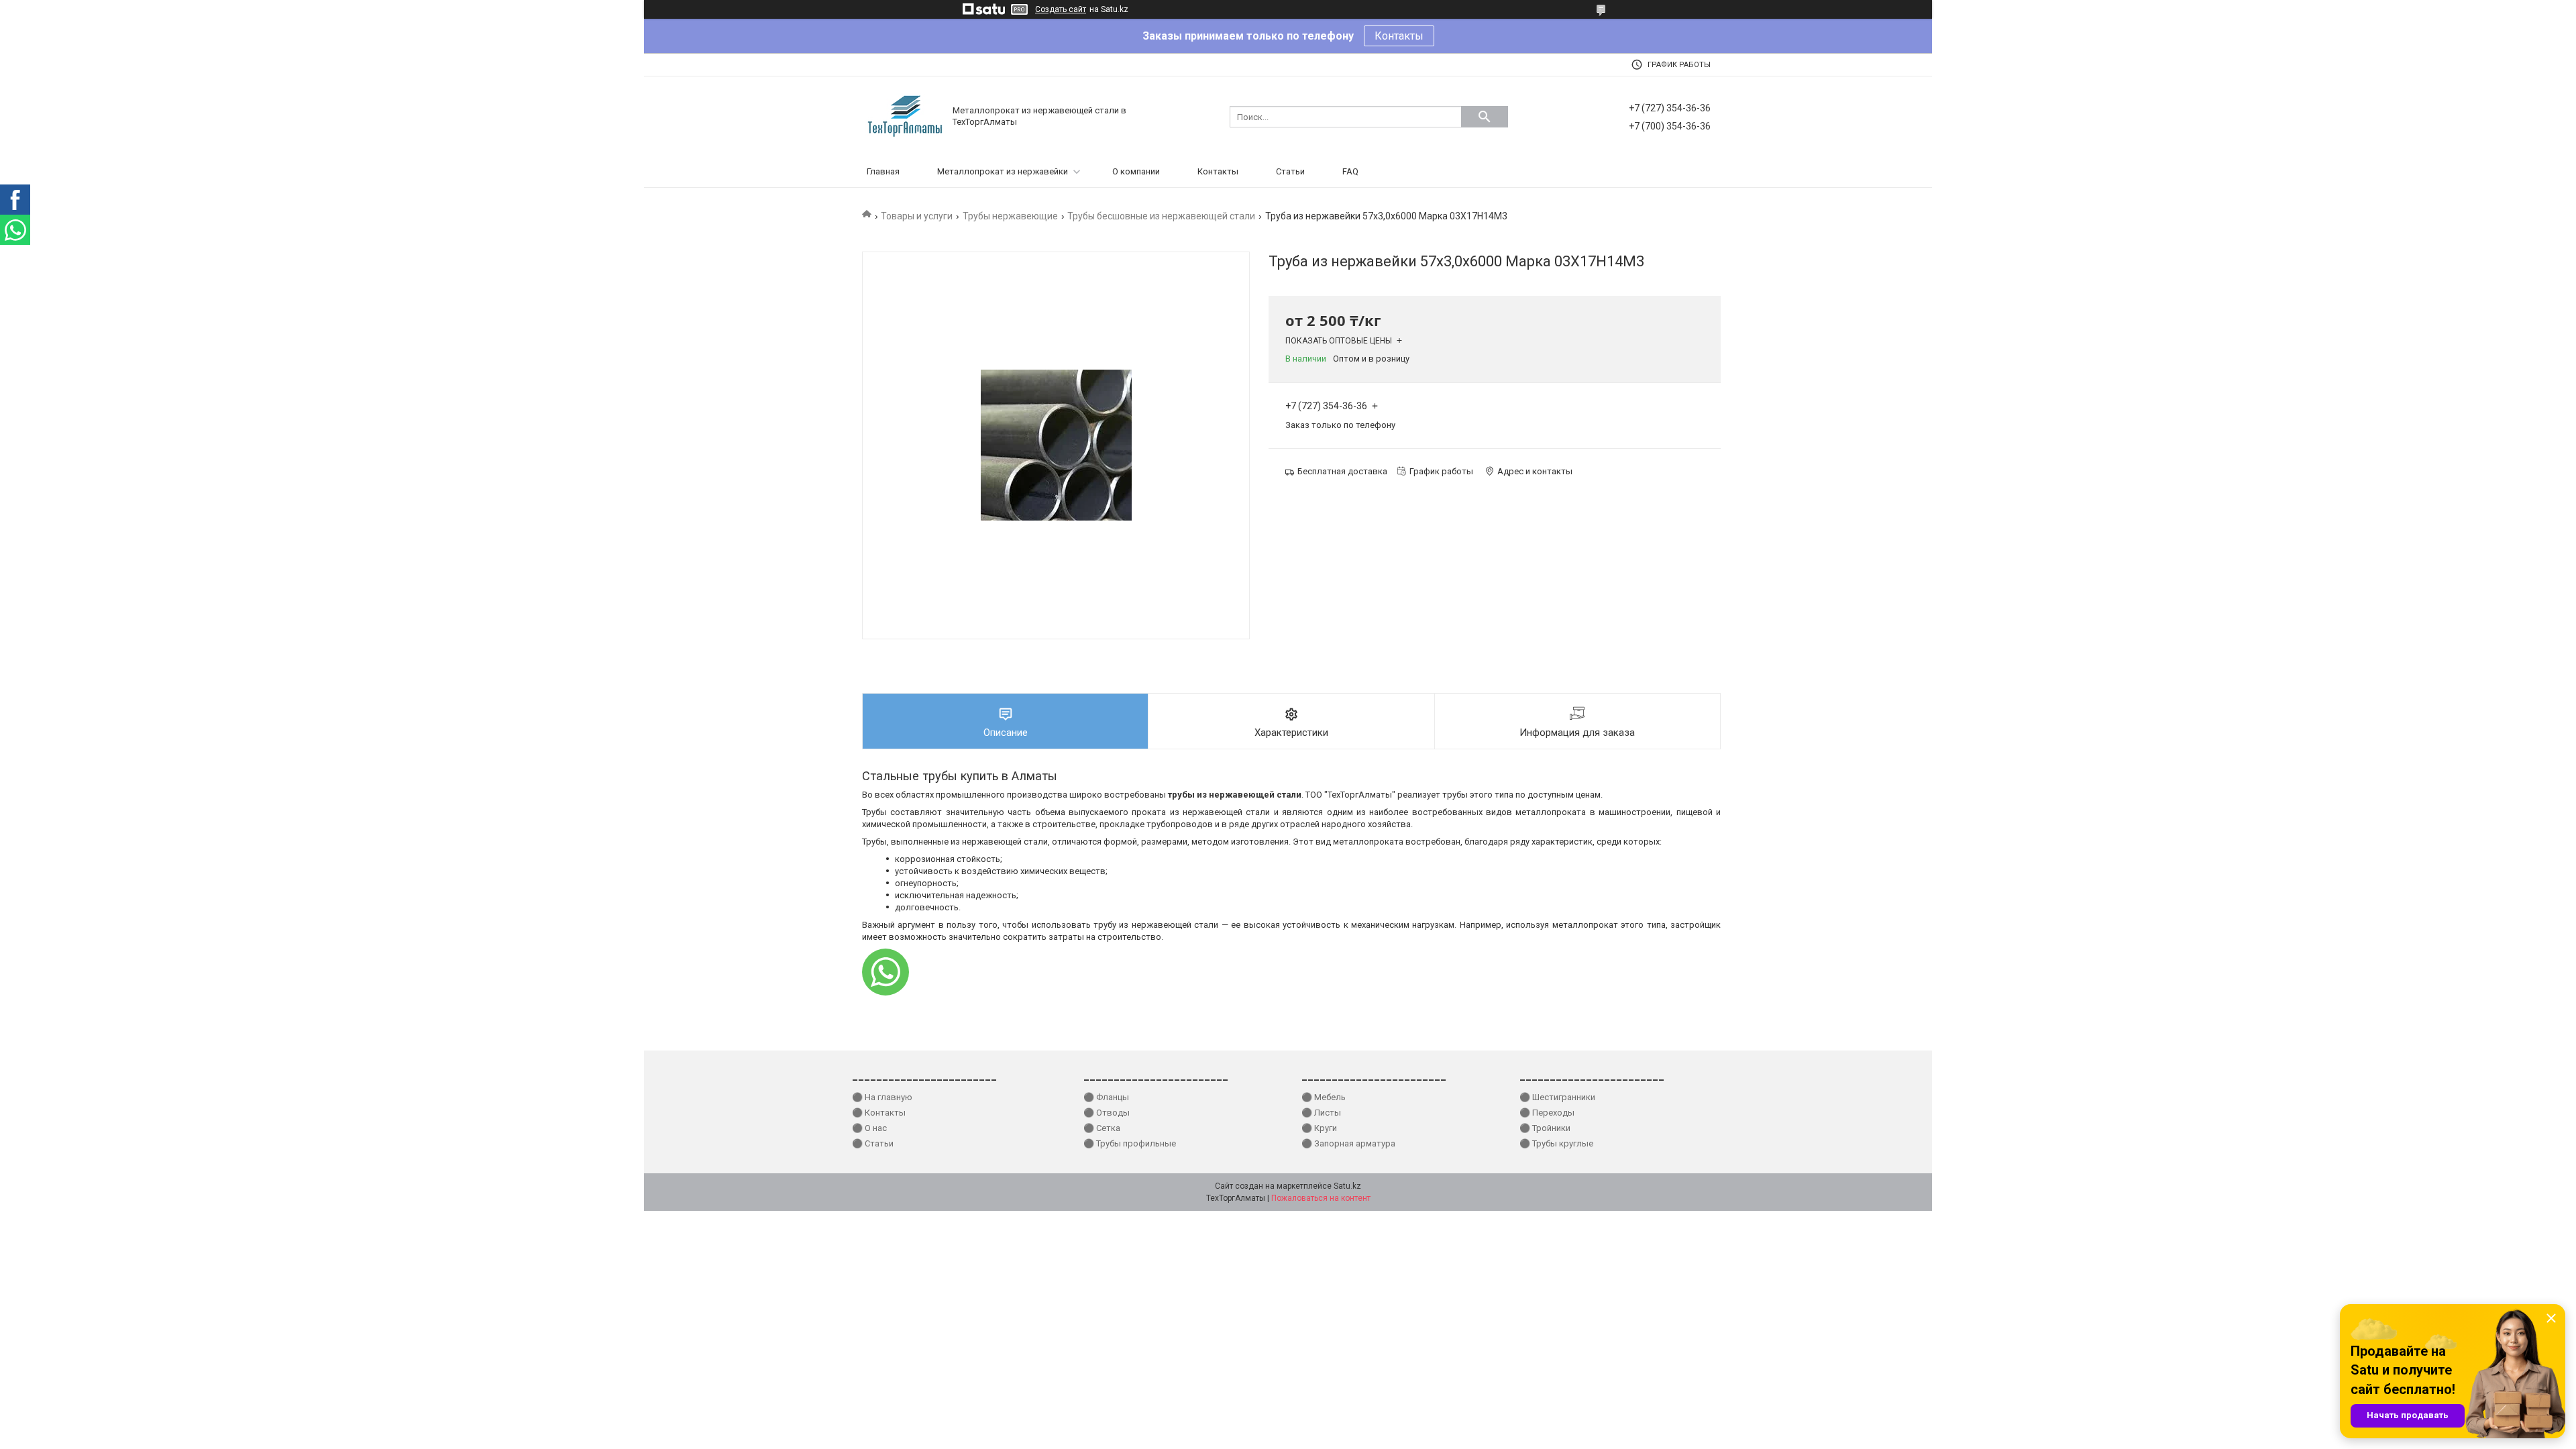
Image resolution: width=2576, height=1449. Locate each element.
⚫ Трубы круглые (1556, 1143)
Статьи (1290, 171)
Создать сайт (1061, 9)
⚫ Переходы (1547, 1113)
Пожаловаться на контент (1321, 1198)
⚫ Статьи (873, 1143)
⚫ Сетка (1102, 1128)
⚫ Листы (1321, 1113)
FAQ (1350, 171)
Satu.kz (1347, 1186)
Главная (883, 171)
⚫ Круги (1319, 1128)
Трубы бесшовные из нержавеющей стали (1161, 216)
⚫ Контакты (879, 1113)
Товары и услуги (917, 216)
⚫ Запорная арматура (1348, 1143)
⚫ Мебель (1324, 1097)
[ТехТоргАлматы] (906, 116)
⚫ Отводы (1107, 1113)
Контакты (1399, 36)
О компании (1136, 171)
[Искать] (1485, 117)
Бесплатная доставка (1342, 471)
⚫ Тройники (1545, 1128)
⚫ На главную (882, 1097)
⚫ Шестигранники (1557, 1097)
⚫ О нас (869, 1128)
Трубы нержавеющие (1010, 216)
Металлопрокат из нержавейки (1003, 171)
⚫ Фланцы (1106, 1097)
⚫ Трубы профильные (1130, 1143)
